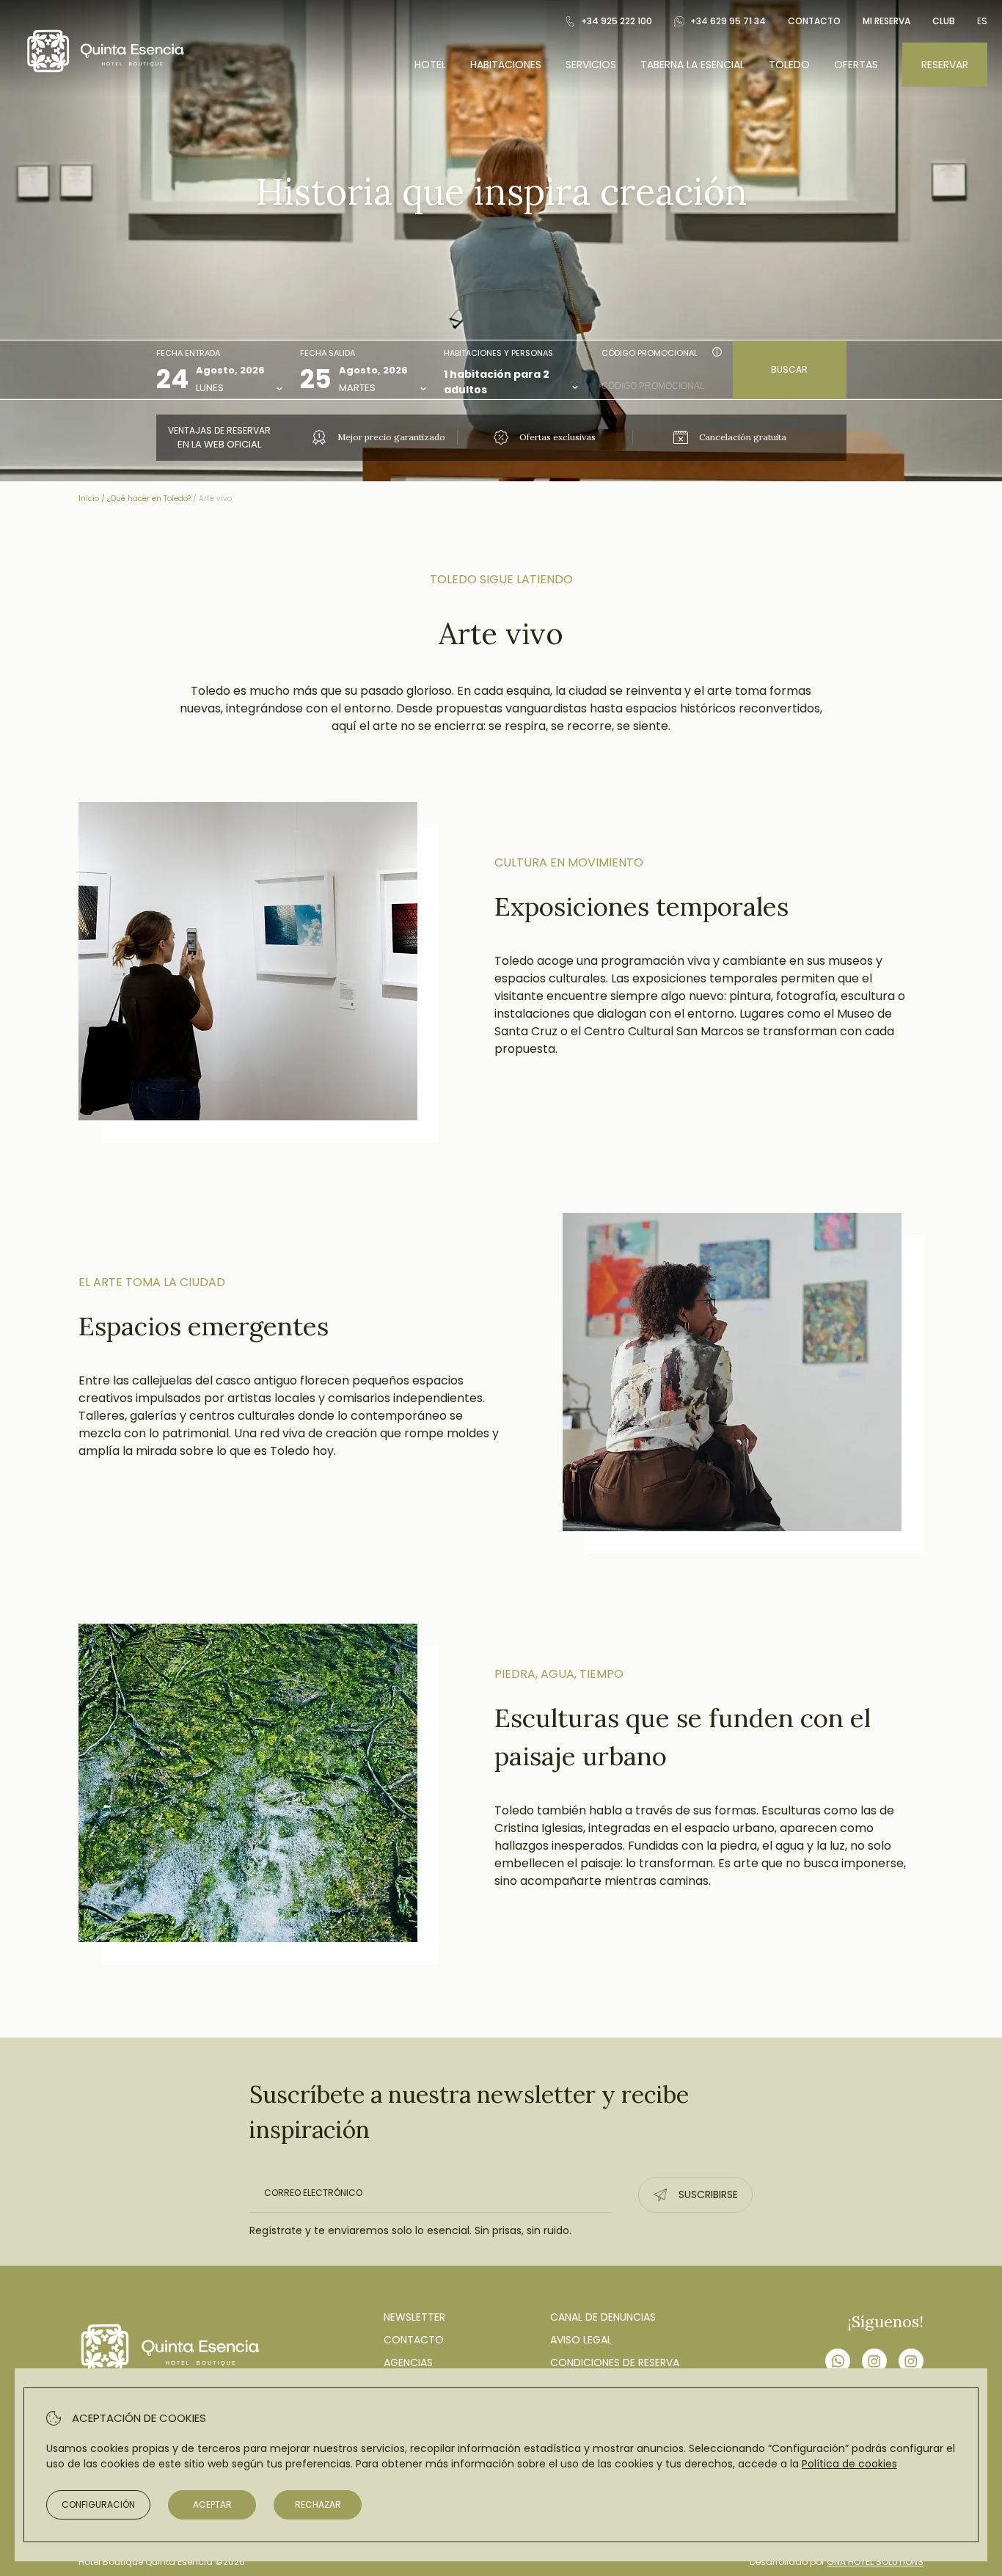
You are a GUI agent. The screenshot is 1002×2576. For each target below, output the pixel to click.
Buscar (789, 369)
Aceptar (212, 2504)
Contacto (814, 21)
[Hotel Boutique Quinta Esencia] (106, 73)
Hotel (430, 65)
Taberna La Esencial (692, 65)
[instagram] (874, 2363)
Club (944, 21)
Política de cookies (849, 2464)
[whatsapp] (838, 2363)
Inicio (89, 499)
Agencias (408, 2362)
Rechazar (318, 2504)
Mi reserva (886, 21)
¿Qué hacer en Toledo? (149, 499)
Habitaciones (506, 65)
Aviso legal (581, 2340)
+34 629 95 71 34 (728, 21)
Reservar (945, 65)
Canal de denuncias (603, 2317)
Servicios (591, 65)
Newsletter (414, 2317)
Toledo (789, 65)
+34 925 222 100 (617, 21)
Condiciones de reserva (615, 2362)
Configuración (98, 2504)
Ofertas (856, 65)
